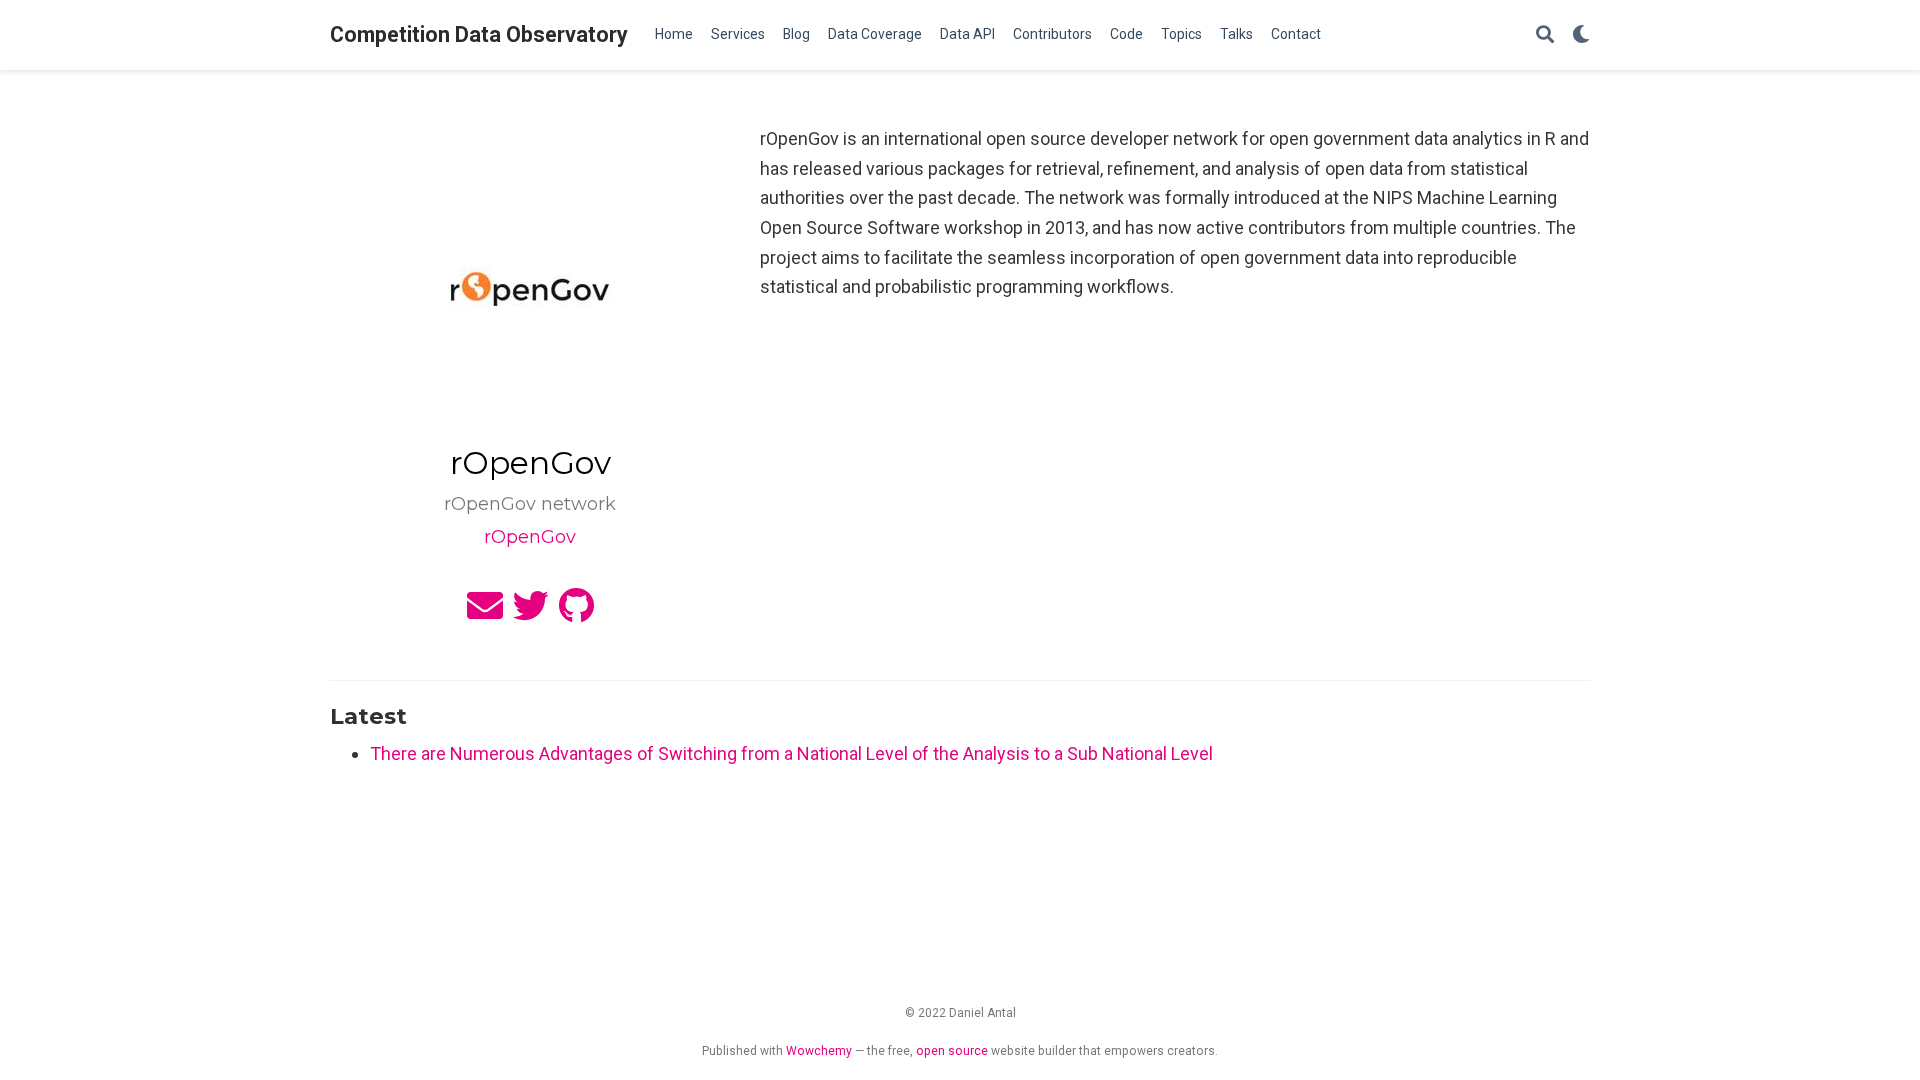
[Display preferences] (1581, 35)
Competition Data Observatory (479, 34)
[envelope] (485, 612)
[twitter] (531, 612)
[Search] (1545, 35)
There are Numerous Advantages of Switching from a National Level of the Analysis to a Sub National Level (791, 753)
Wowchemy (819, 1051)
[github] (576, 612)
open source (952, 1051)
